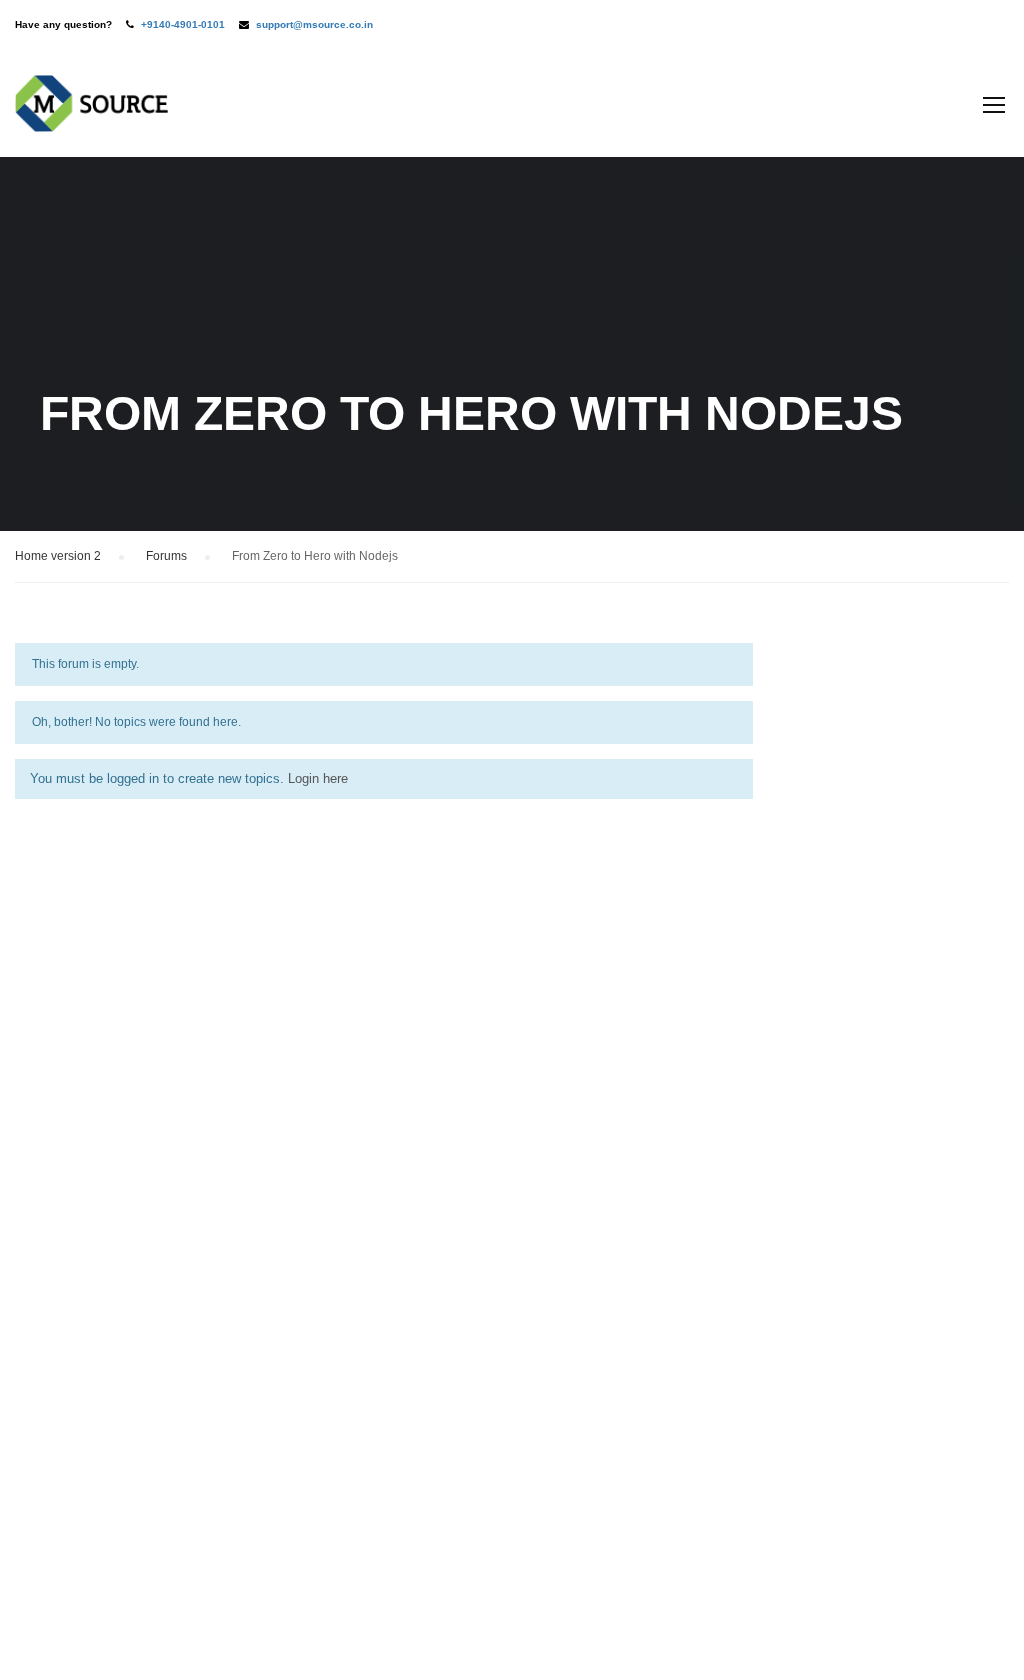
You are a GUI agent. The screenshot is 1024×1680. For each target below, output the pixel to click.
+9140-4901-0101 (183, 24)
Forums (166, 556)
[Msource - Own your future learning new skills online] (91, 113)
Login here (318, 778)
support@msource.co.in (314, 24)
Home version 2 (58, 556)
